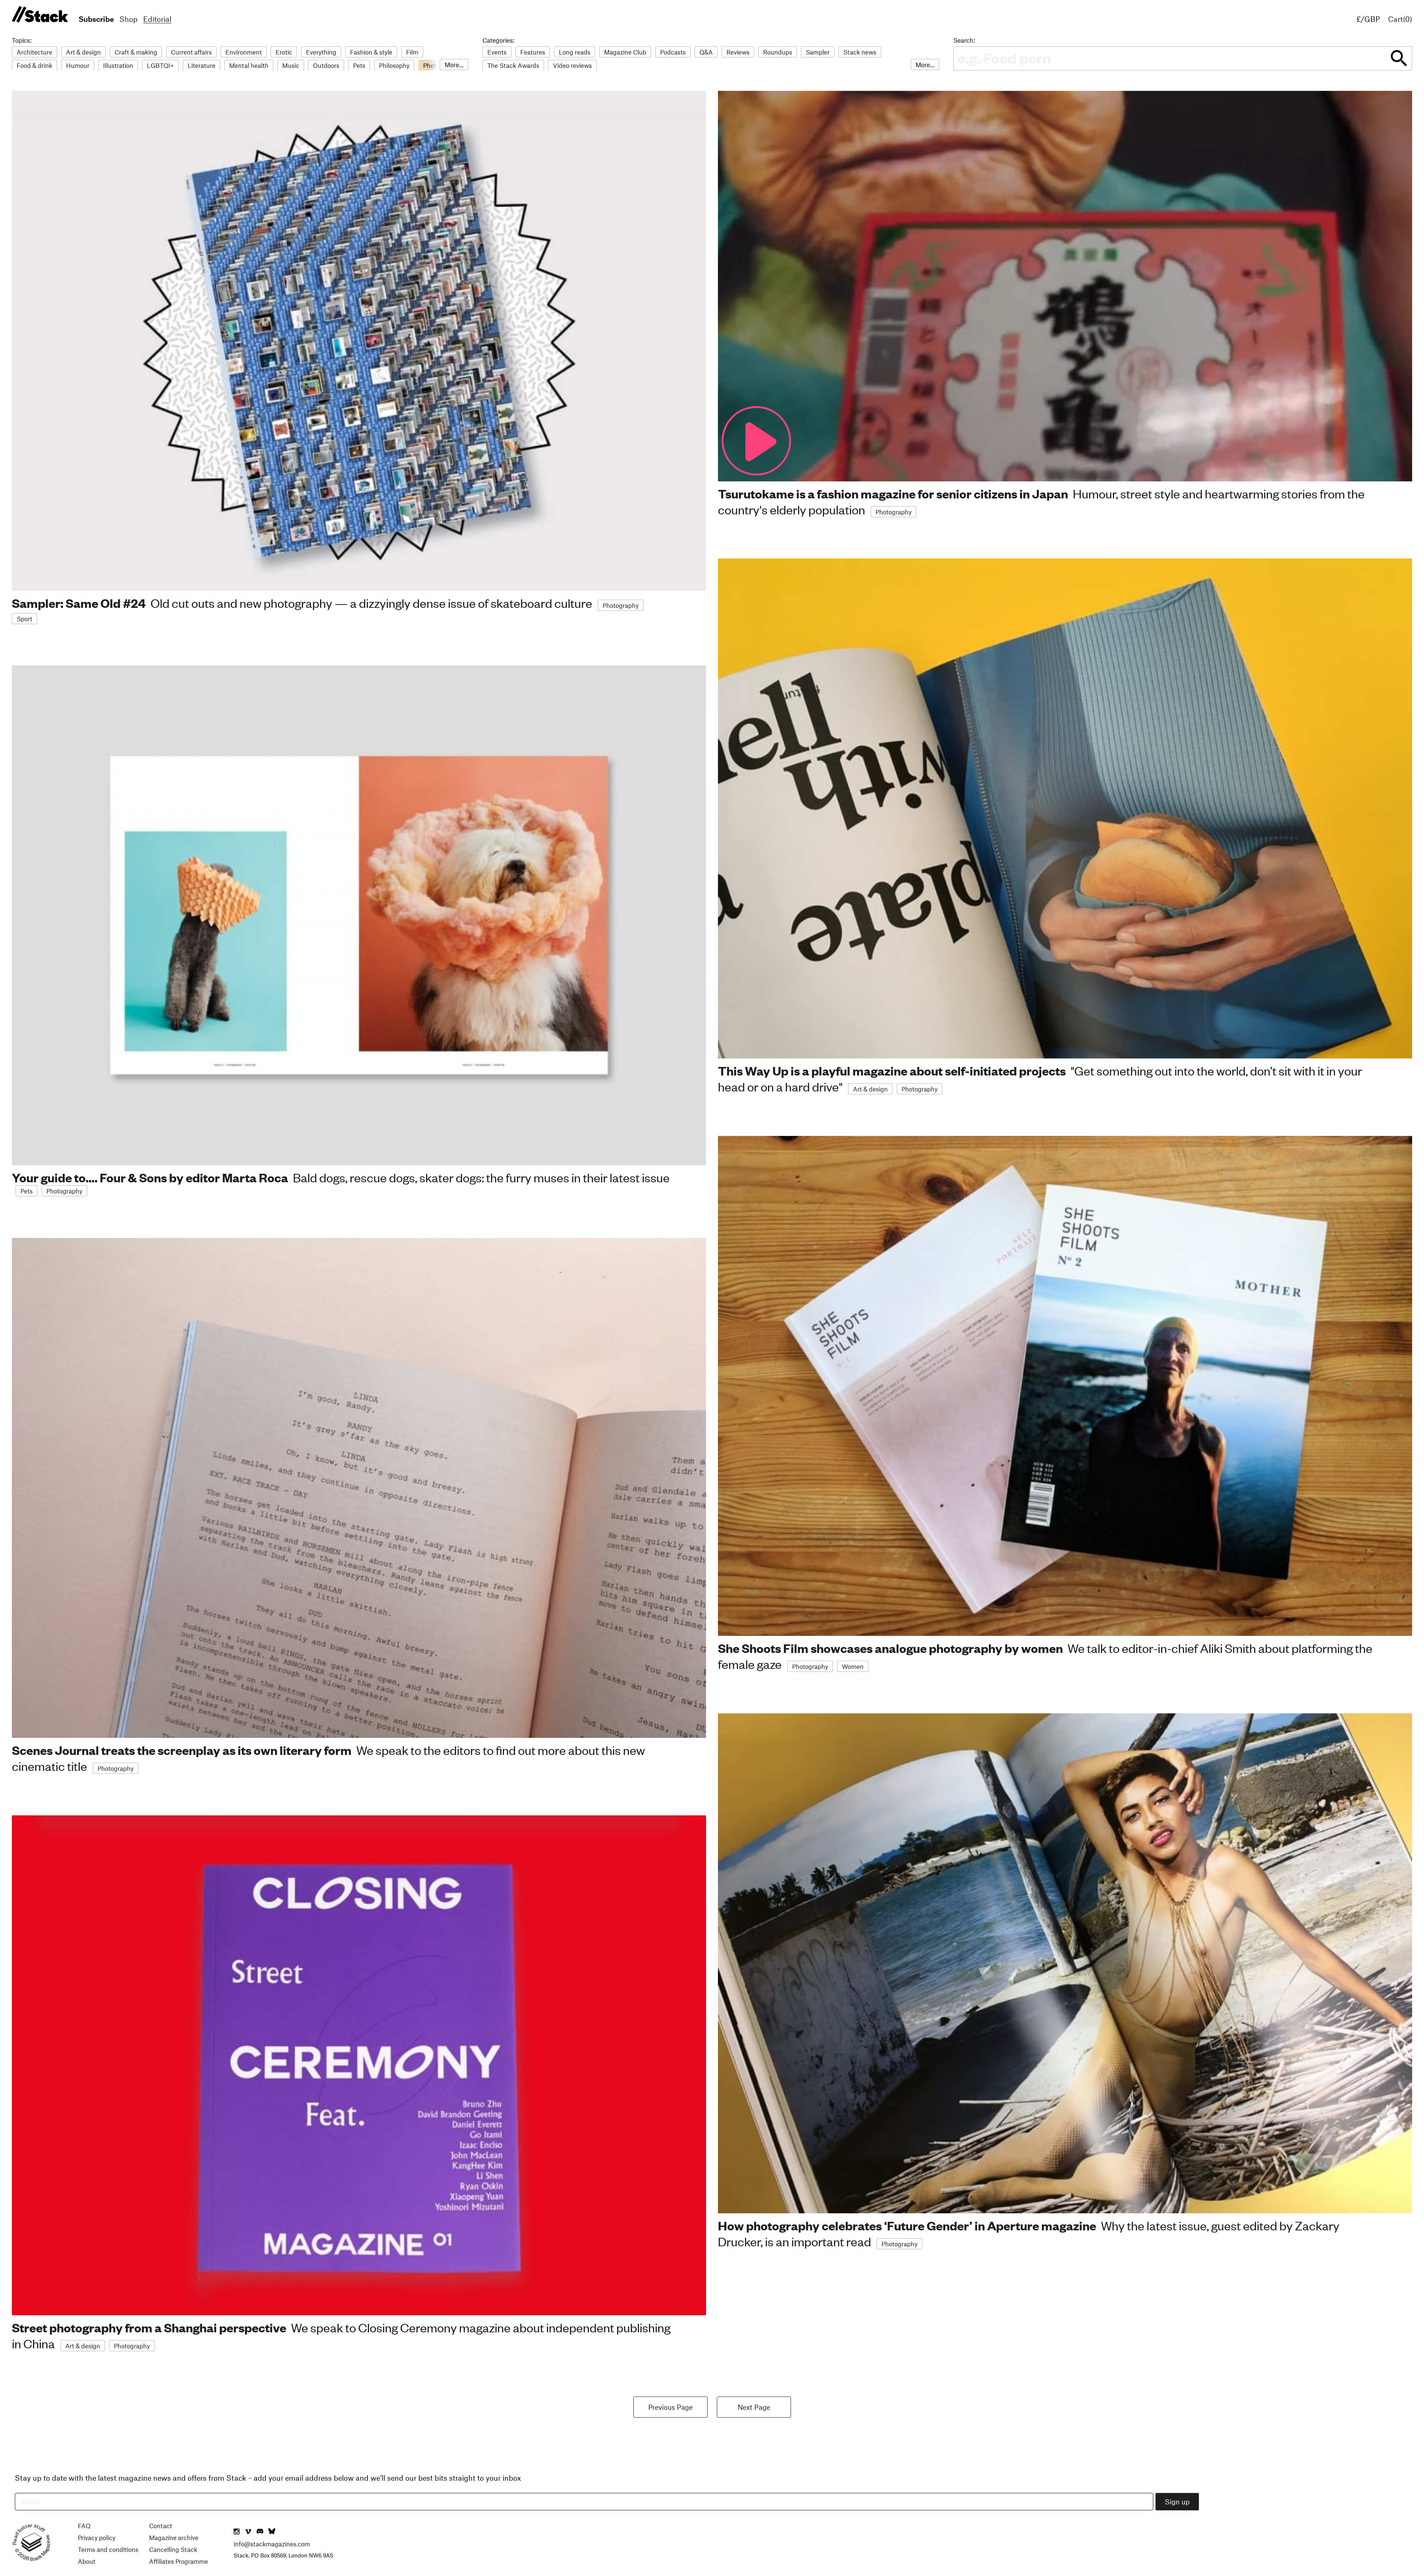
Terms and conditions (108, 2549)
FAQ (84, 2526)
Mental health (249, 65)
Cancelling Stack (173, 2549)
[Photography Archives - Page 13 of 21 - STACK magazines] (39, 15)
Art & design (83, 52)
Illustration (118, 65)
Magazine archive (174, 2537)
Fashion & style (371, 52)
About (87, 2561)
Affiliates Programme (179, 2561)
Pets (359, 65)
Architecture (34, 52)
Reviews (738, 52)
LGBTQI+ (160, 65)
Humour (78, 65)
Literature (202, 65)
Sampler (818, 52)
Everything (321, 52)
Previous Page (670, 2407)
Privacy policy (97, 2537)
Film (412, 52)
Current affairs (191, 52)
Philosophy (394, 65)
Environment (244, 52)
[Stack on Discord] (261, 2532)
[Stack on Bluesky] (272, 2532)
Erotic (284, 52)
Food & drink (34, 65)
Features (533, 52)
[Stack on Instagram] (237, 2532)
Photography (621, 605)
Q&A (706, 52)
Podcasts (673, 52)
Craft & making (136, 52)
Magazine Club (625, 52)
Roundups (778, 52)
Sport (24, 619)
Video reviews (572, 65)
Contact (161, 2526)
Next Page (754, 2407)
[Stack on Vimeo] (248, 2532)
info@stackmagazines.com (272, 2544)
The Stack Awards (513, 65)
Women (853, 1666)
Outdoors (326, 65)
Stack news (860, 52)
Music (291, 65)
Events (497, 52)
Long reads (575, 52)
